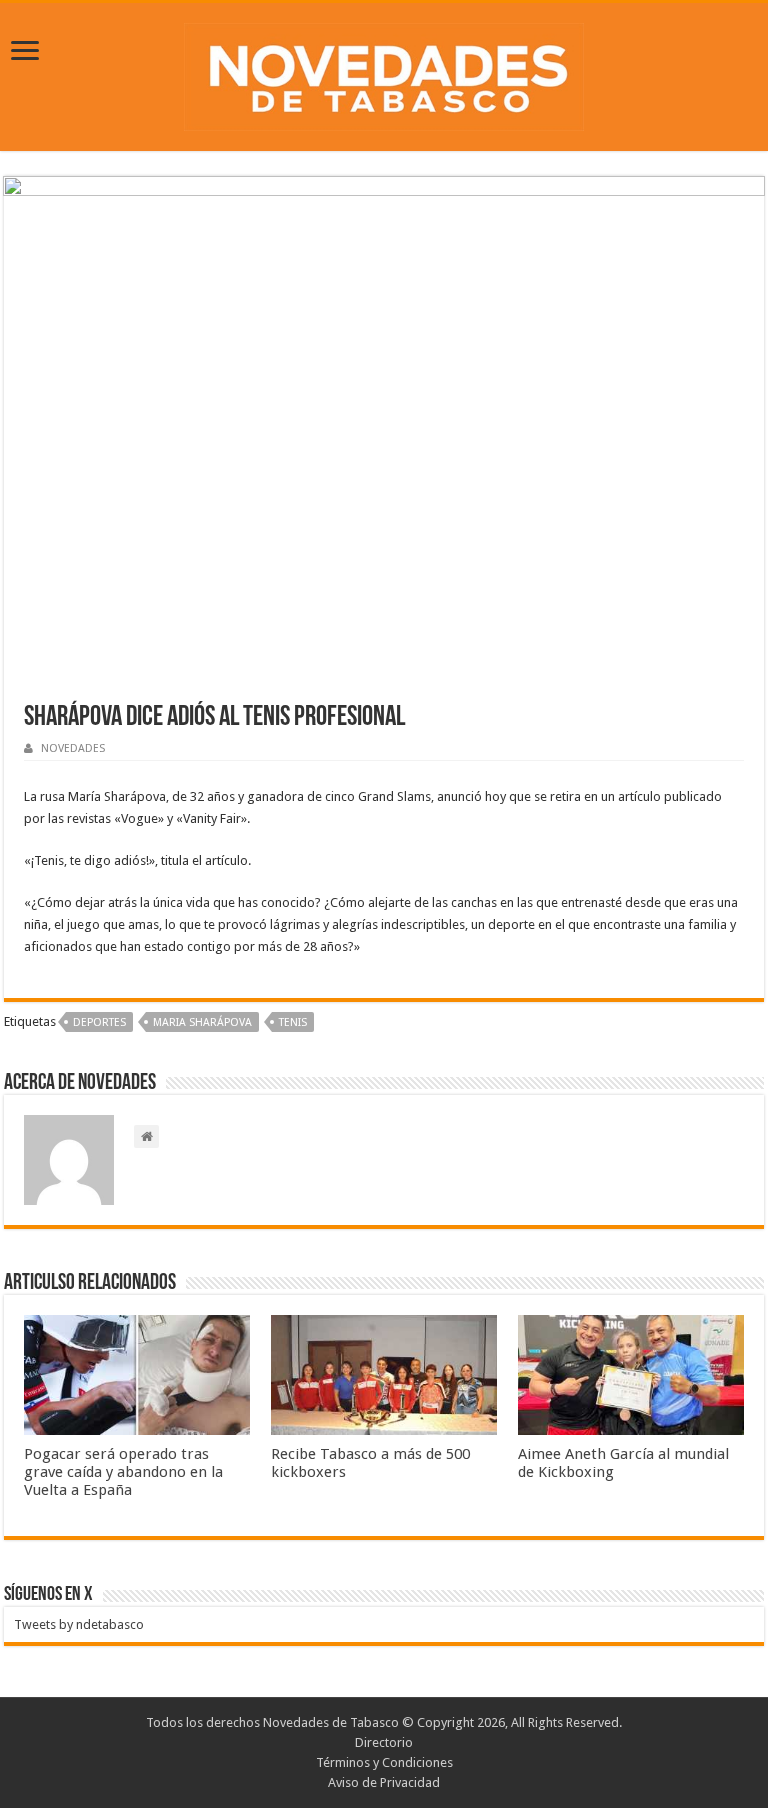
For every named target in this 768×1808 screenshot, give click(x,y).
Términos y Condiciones (384, 1762)
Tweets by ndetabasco (79, 1624)
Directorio (384, 1742)
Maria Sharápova (202, 1022)
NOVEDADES (73, 748)
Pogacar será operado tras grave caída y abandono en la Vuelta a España (123, 1472)
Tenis (293, 1022)
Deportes (99, 1022)
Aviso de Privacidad (384, 1782)
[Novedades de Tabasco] (384, 73)
